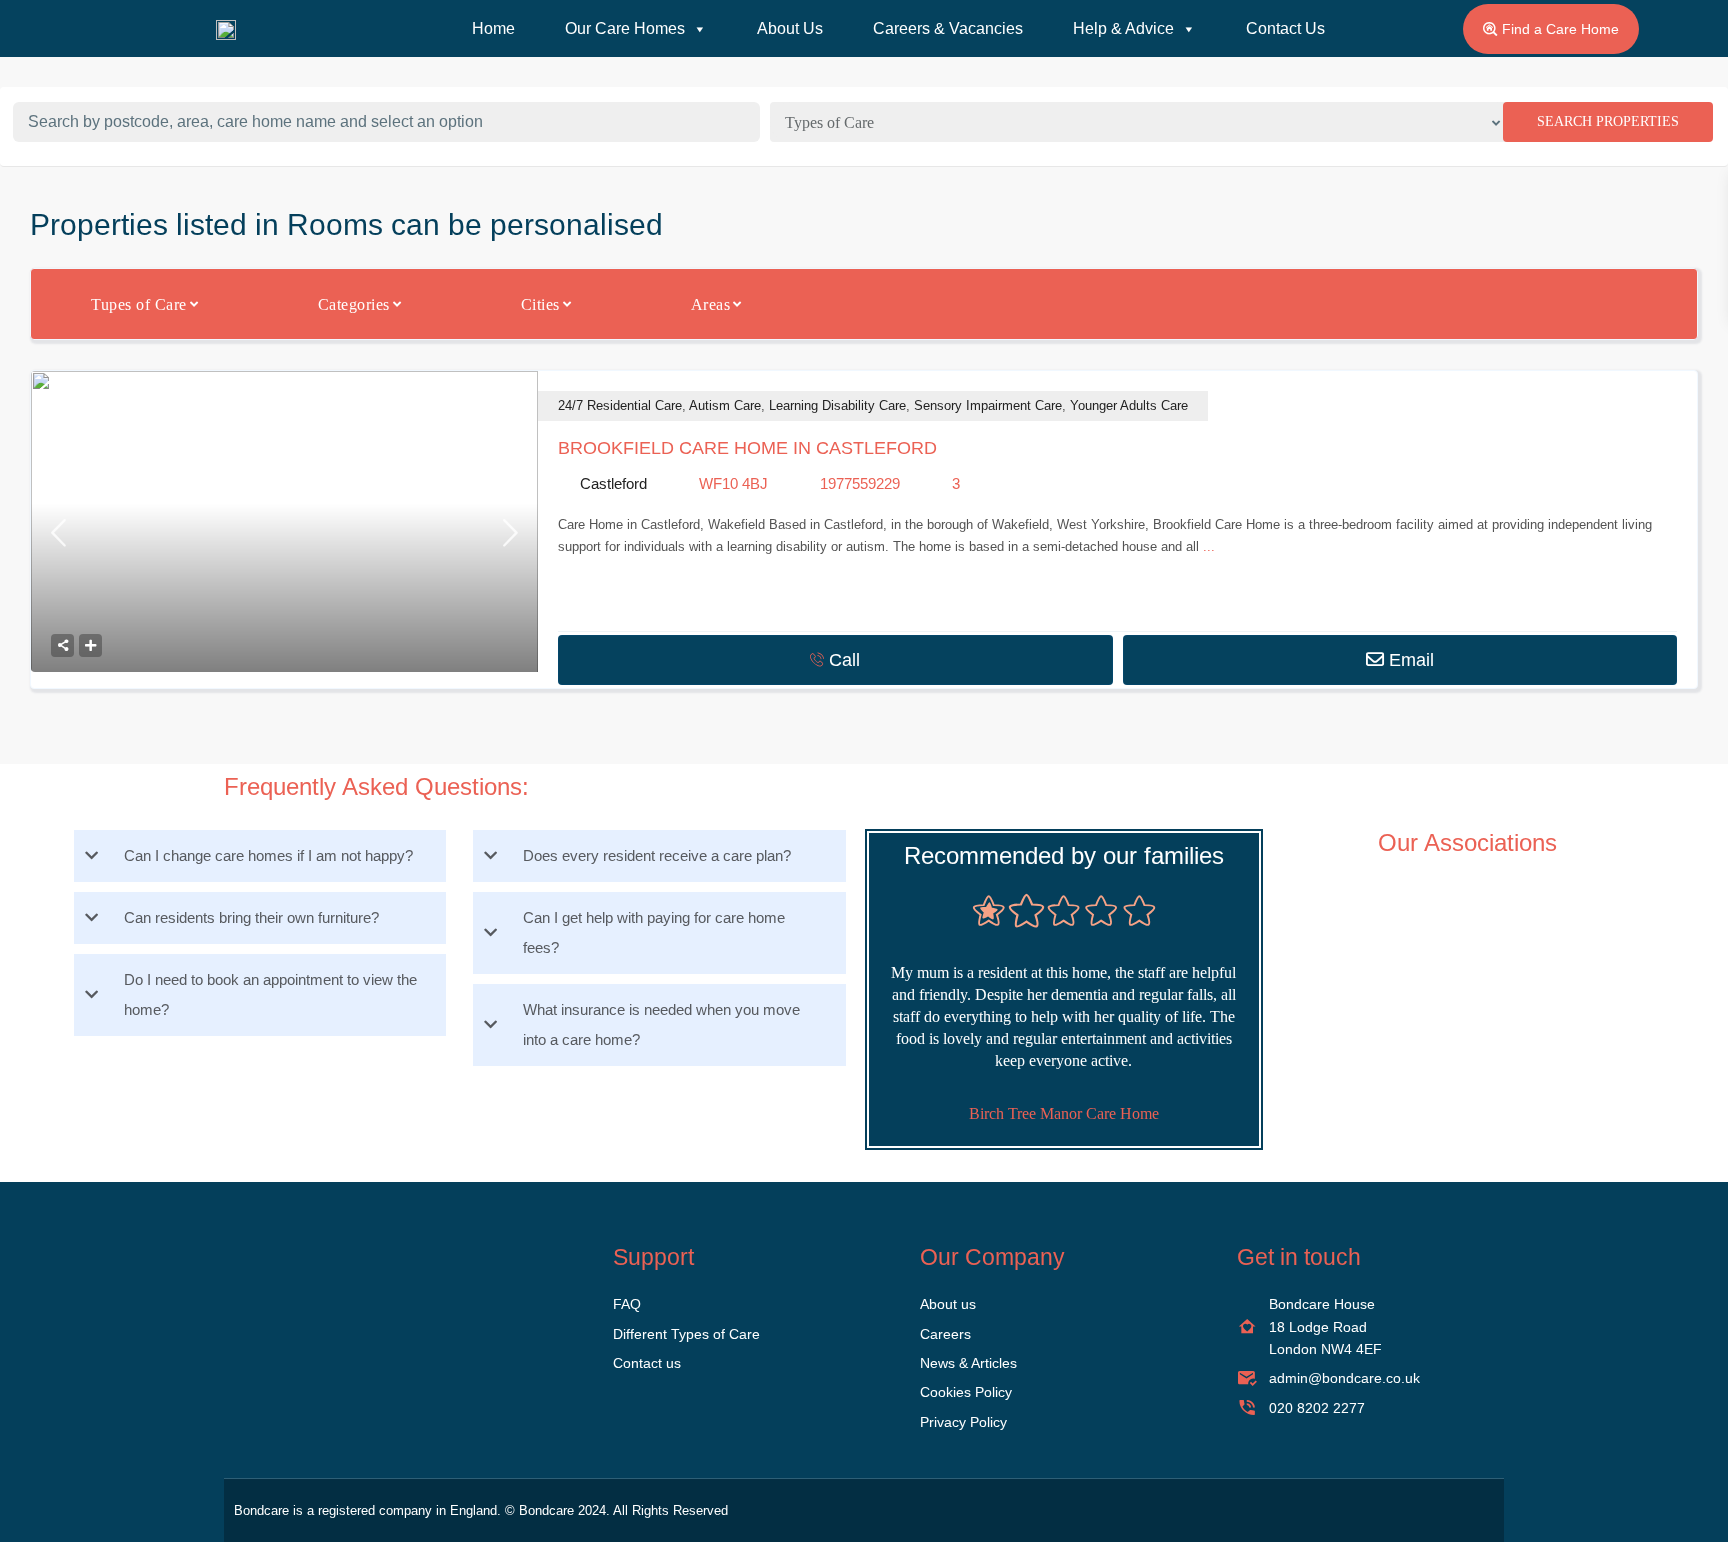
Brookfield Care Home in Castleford (747, 448)
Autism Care (725, 405)
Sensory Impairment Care (988, 405)
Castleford (613, 483)
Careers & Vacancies (948, 28)
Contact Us (1285, 28)
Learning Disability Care (837, 405)
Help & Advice (1123, 28)
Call (844, 660)
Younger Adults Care (1129, 405)
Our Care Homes (625, 28)
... (1209, 546)
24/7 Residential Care (620, 405)
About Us (790, 28)
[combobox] (1143, 122)
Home (493, 28)
